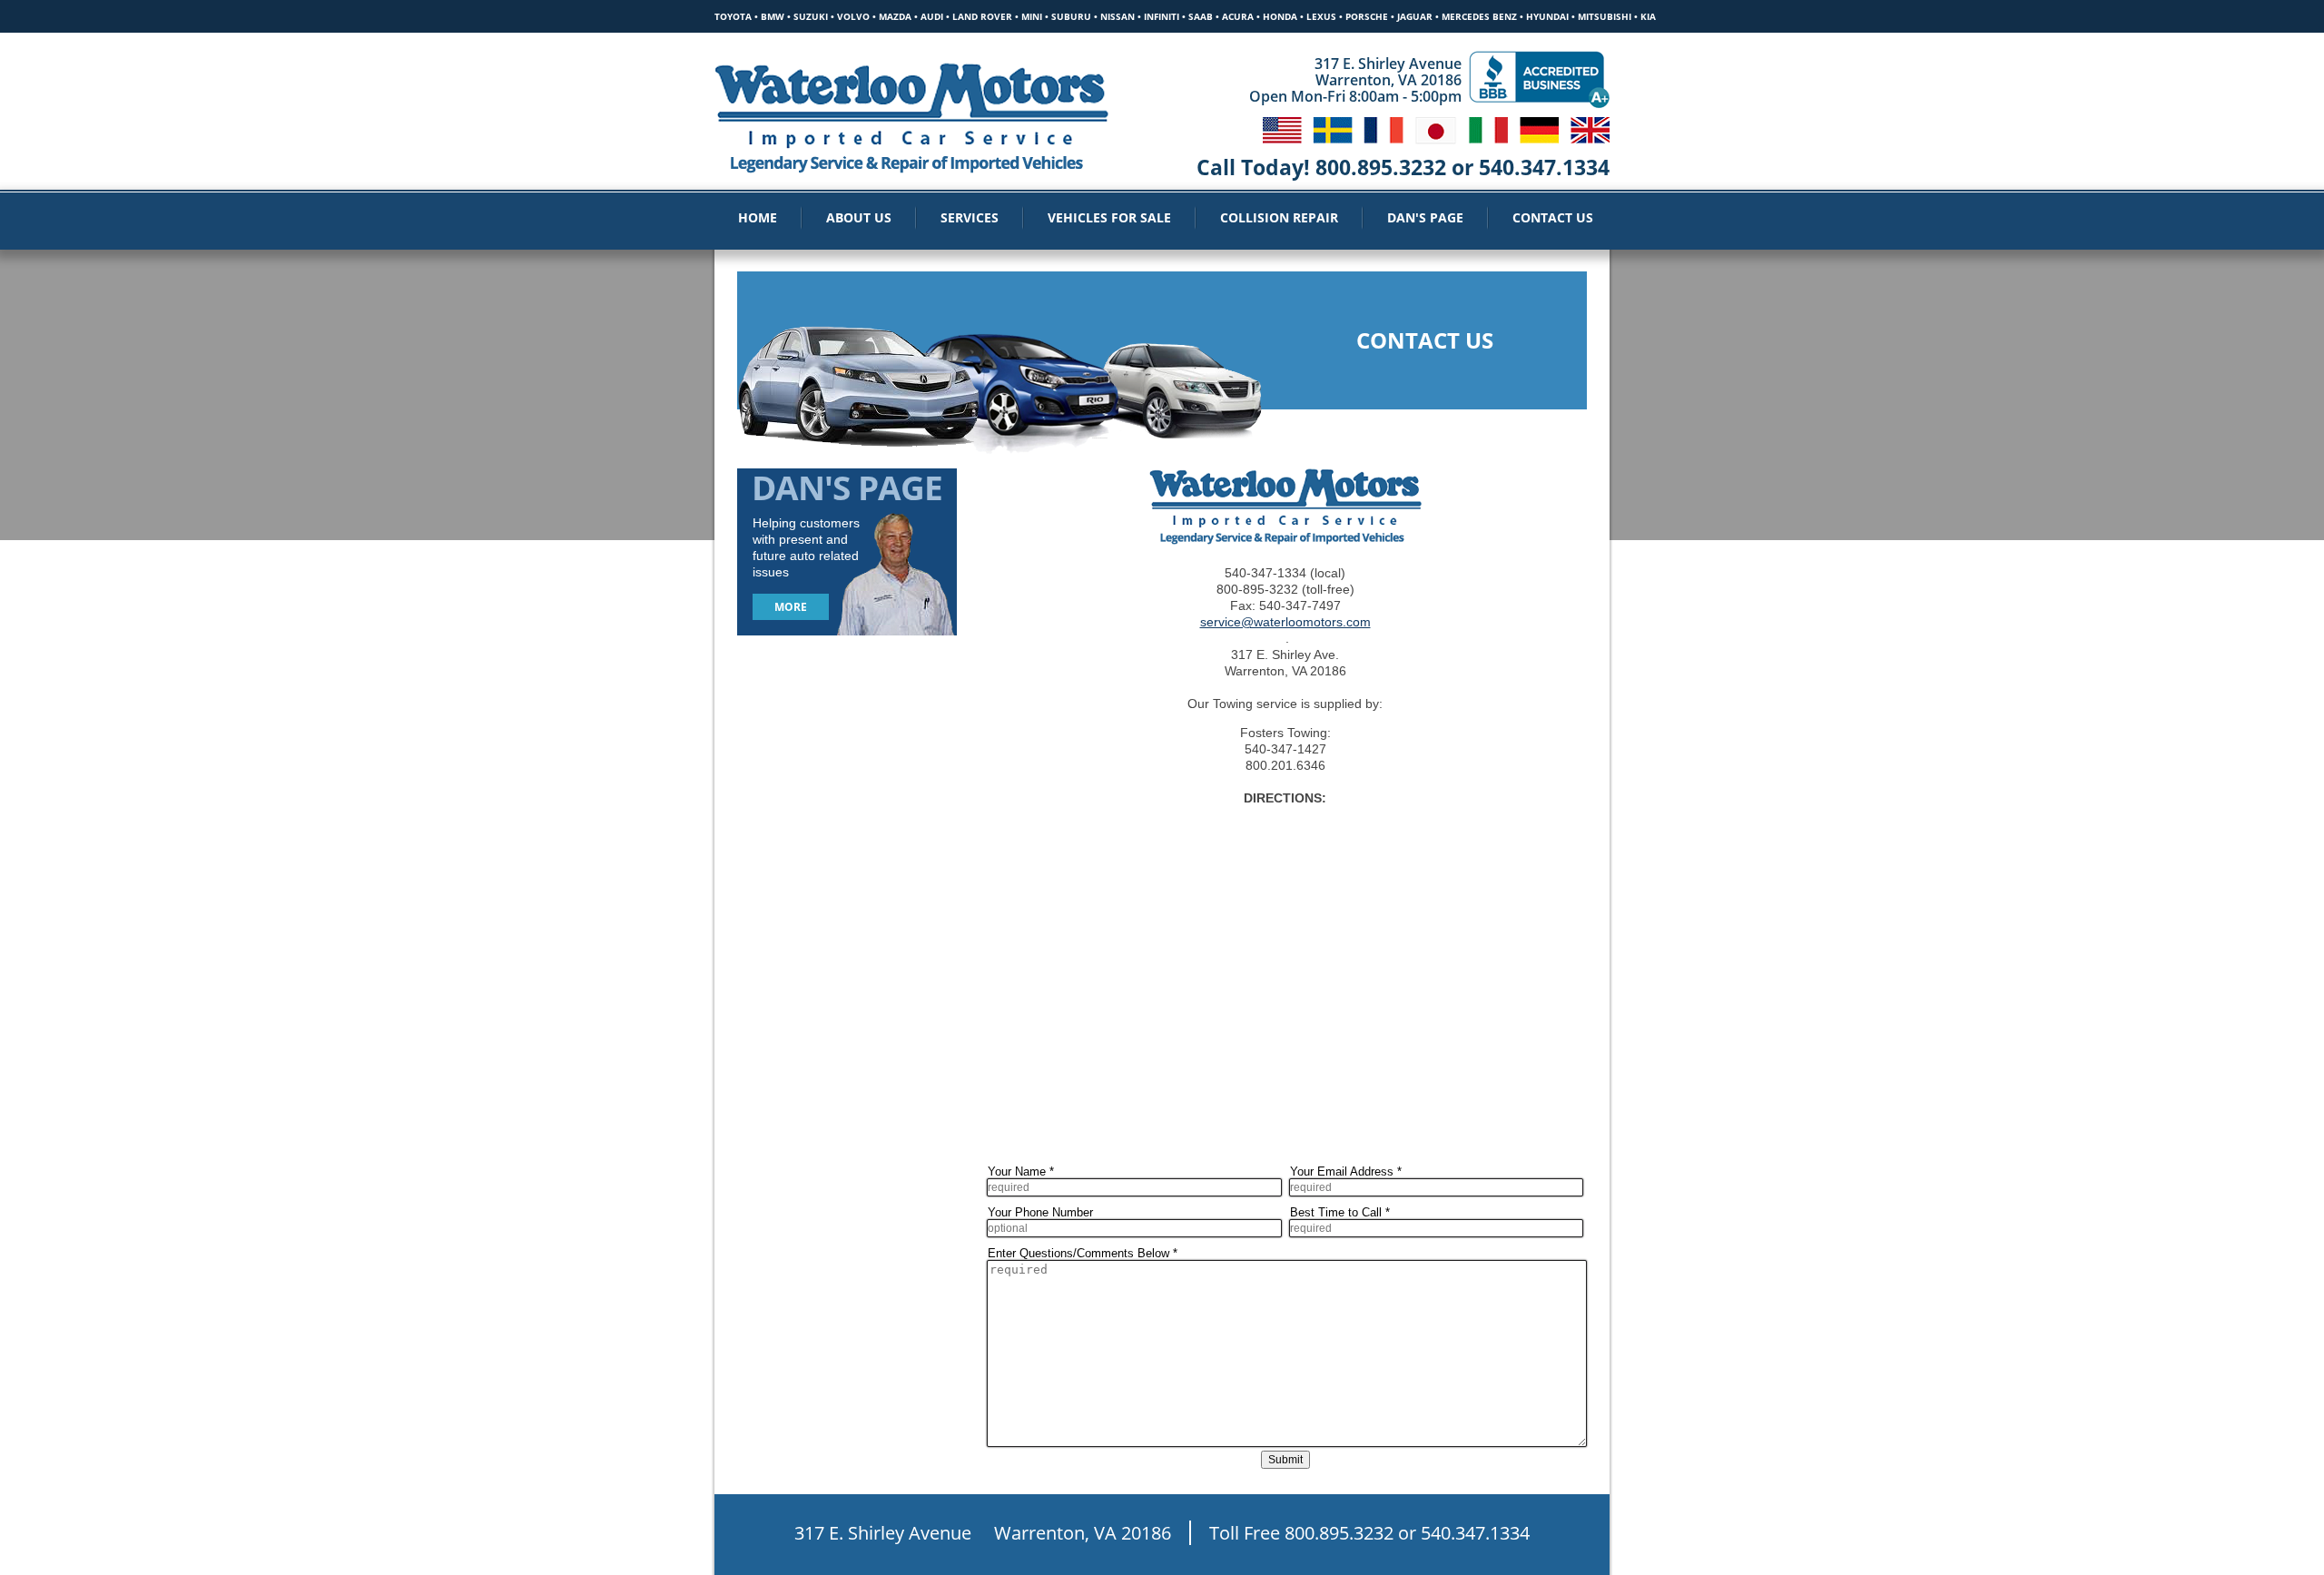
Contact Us (1553, 217)
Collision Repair (1279, 217)
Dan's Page (1425, 217)
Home (758, 217)
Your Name (1021, 1171)
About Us (859, 217)
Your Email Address (1346, 1171)
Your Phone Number (1040, 1212)
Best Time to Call (1340, 1212)
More (791, 607)
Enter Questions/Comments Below (1083, 1253)
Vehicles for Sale (1109, 217)
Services (970, 217)
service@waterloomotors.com (1285, 622)
